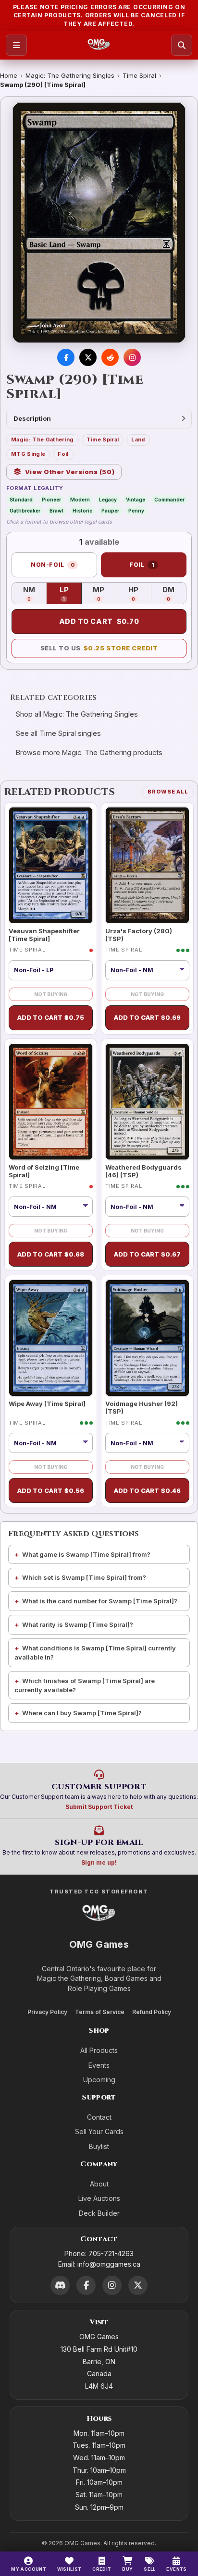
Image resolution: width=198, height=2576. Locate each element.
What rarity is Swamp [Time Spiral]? (78, 1624)
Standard (21, 500)
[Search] (182, 45)
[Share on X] (88, 357)
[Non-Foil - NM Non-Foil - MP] (51, 1207)
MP (105, 594)
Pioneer (51, 500)
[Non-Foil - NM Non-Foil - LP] (147, 970)
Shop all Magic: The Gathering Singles (77, 714)
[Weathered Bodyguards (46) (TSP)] (147, 1102)
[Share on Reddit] (110, 357)
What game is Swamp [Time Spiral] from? (86, 1554)
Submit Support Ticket (99, 1807)
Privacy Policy (47, 2012)
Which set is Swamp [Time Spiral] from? (84, 1577)
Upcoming (99, 2080)
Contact (99, 2117)
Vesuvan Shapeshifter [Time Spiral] (44, 935)
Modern (80, 500)
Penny (136, 511)
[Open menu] (16, 45)
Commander (169, 500)
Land (138, 440)
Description (32, 418)
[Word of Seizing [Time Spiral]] (51, 1102)
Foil (63, 454)
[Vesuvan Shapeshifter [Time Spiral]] (51, 865)
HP (140, 594)
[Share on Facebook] (66, 357)
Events (99, 2065)
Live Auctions (99, 2198)
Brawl (56, 511)
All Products (99, 2050)
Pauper (110, 511)
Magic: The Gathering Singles (70, 75)
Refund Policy (152, 2012)
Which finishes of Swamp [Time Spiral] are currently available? (85, 1685)
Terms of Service (100, 2012)
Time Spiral (139, 75)
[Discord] (60, 2285)
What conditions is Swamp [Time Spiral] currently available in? (95, 1653)
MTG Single (28, 454)
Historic (82, 511)
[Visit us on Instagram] (132, 357)
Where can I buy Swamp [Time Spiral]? (82, 1713)
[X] (138, 2285)
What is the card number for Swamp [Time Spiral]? (100, 1601)
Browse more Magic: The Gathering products (89, 752)
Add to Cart (99, 621)
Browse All (168, 792)
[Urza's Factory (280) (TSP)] (147, 865)
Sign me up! (99, 1862)
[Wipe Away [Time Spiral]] (51, 1338)
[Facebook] (86, 2285)
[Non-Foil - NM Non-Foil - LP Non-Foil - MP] (147, 1207)
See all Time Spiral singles (58, 733)
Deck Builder (99, 2213)
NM (35, 594)
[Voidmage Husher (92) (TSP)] (147, 1338)
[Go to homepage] (99, 45)
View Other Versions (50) (70, 472)
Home (9, 75)
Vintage (136, 500)
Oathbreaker (25, 511)
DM (174, 594)
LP (70, 594)
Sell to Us (99, 648)
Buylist (99, 2146)
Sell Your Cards (99, 2131)
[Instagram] (112, 2285)
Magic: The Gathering (43, 440)
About (99, 2184)
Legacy (108, 500)
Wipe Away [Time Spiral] (47, 1404)
